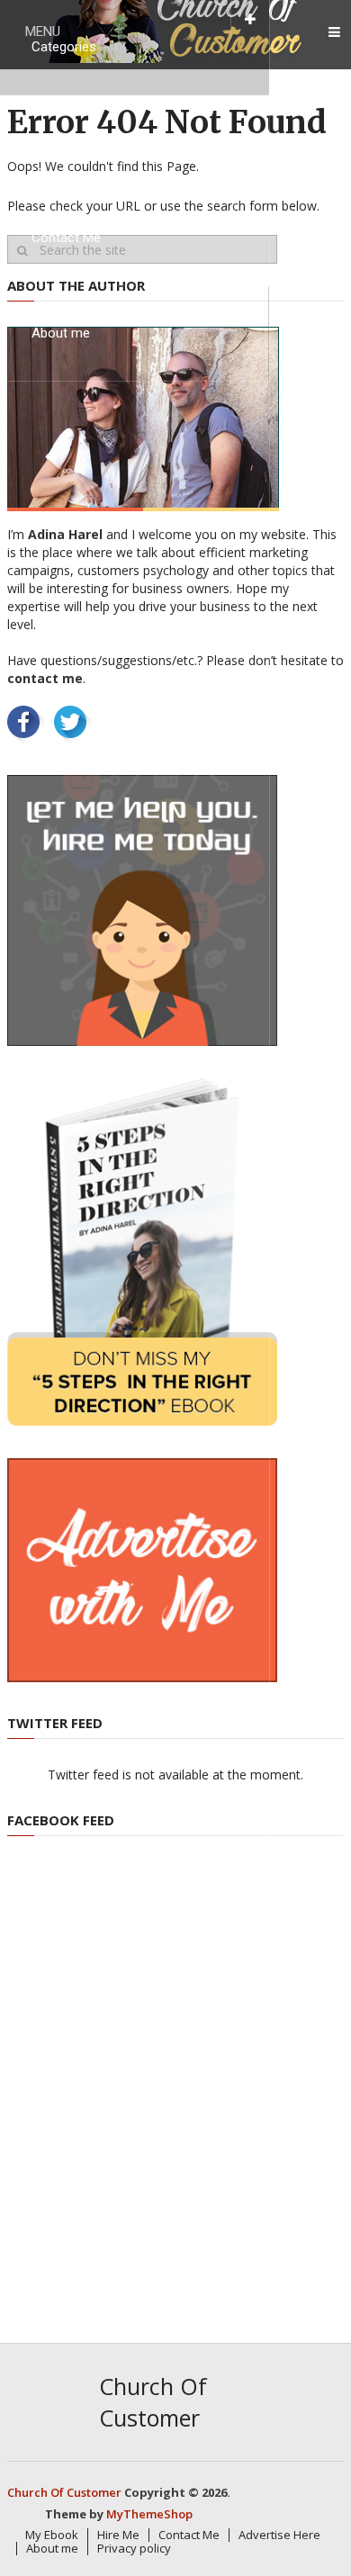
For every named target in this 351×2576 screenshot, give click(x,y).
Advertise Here (279, 2535)
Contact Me (66, 238)
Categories (64, 47)
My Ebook (60, 142)
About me (61, 333)
